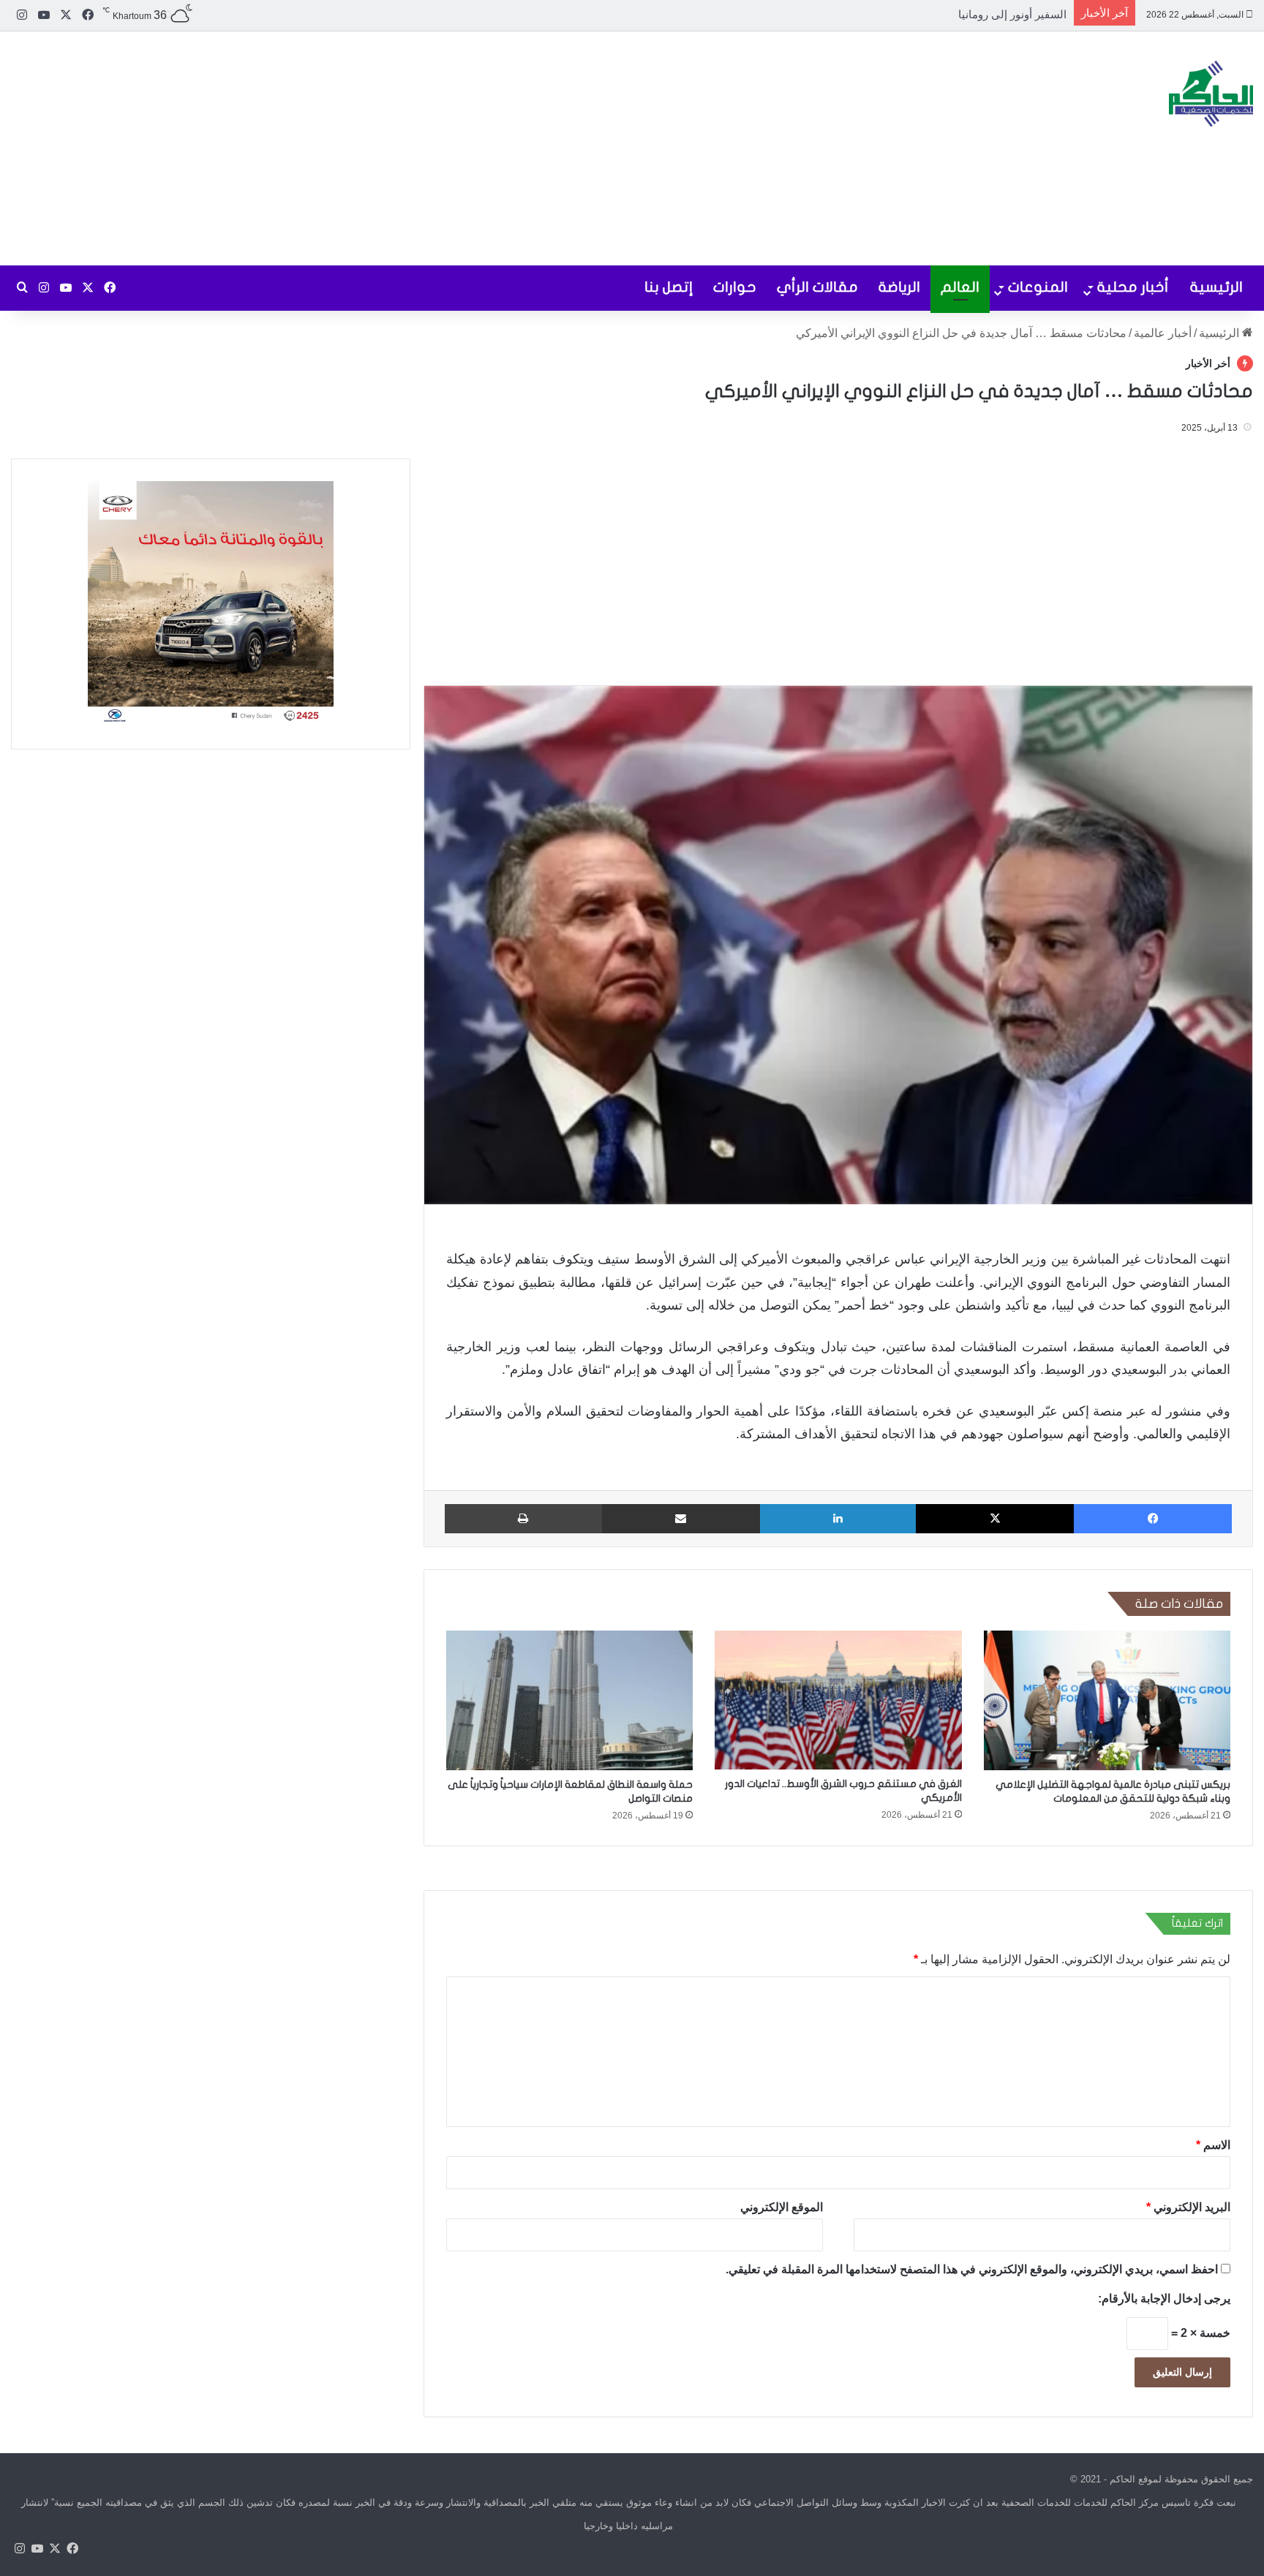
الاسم (1213, 2144)
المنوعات (1038, 287)
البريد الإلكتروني (1188, 2206)
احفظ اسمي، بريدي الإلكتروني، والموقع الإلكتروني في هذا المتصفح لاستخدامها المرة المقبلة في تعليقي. (972, 2269)
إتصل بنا (669, 287)
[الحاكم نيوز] (1211, 94)
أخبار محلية (1133, 287)
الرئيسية (1216, 287)
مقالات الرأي (817, 287)
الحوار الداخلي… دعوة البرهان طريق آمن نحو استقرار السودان (922, 14)
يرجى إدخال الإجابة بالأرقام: (1164, 2298)
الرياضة (899, 287)
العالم (960, 287)
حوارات (735, 287)
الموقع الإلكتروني (782, 2206)
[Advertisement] (421, 148)
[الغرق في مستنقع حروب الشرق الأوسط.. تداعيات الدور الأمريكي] (838, 1700)
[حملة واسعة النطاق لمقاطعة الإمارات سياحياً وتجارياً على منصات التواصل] (569, 1700)
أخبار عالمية (1163, 333)
